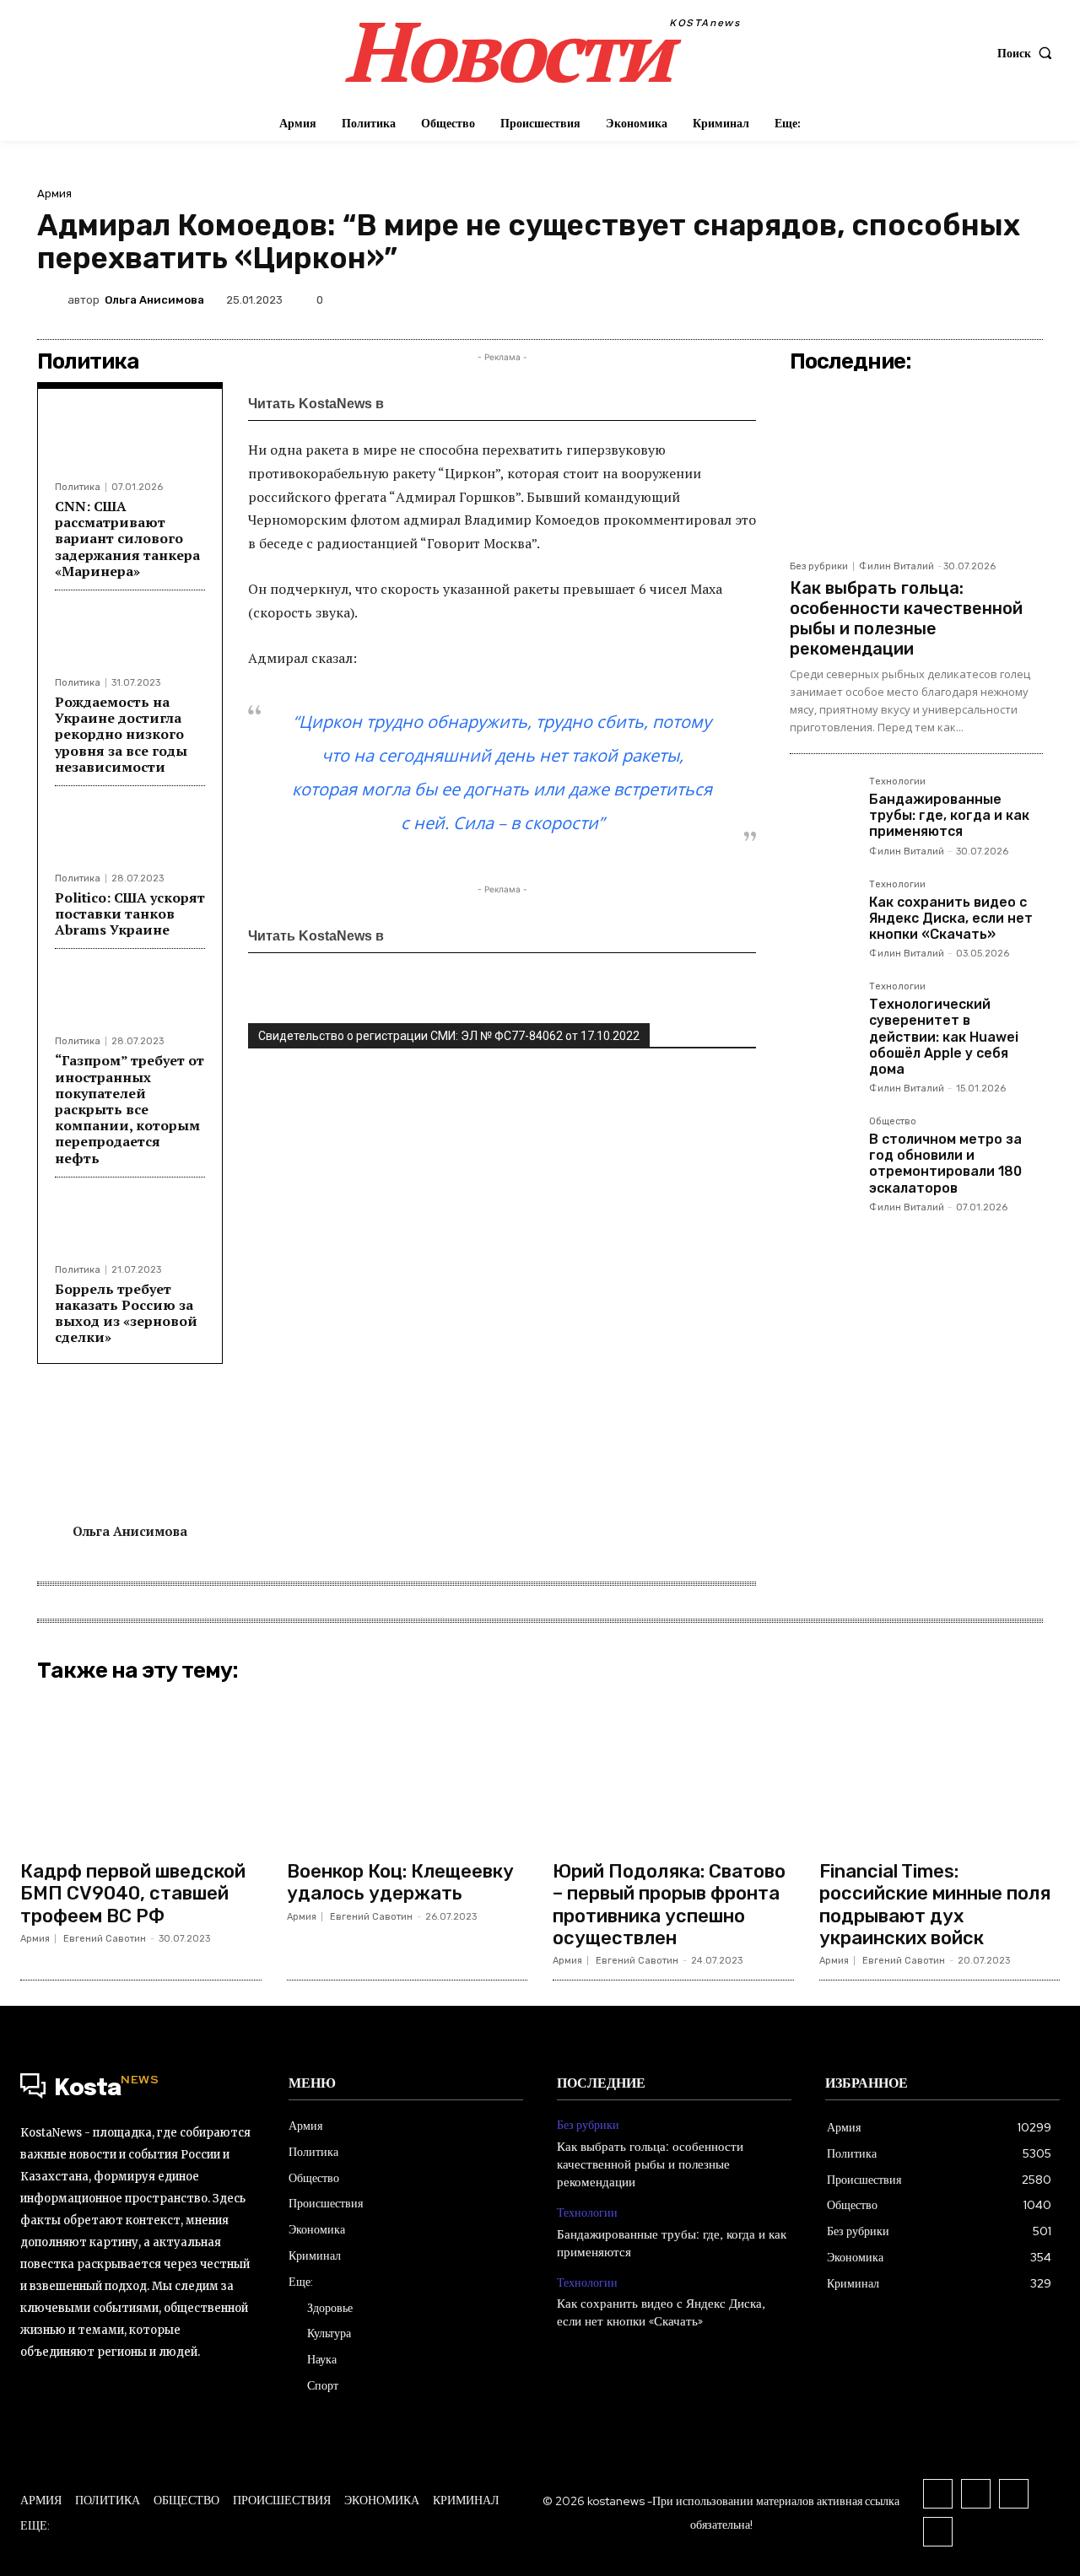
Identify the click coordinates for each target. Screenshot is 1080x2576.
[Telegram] (947, 299)
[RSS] (938, 2494)
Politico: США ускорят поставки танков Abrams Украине (130, 913)
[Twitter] (830, 299)
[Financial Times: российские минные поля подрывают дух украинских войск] (940, 1770)
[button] (1029, 53)
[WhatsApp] (908, 299)
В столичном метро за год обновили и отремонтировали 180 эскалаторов (945, 1164)
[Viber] (985, 299)
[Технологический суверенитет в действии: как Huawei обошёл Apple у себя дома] (823, 1015)
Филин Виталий (896, 566)
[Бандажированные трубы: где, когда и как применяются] (823, 810)
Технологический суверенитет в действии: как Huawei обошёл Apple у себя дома (944, 1037)
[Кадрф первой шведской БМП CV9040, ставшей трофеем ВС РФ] (141, 1770)
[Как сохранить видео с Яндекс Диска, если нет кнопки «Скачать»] (823, 913)
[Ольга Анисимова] (52, 299)
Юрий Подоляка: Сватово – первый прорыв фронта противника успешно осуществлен (669, 1905)
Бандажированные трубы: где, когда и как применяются (949, 815)
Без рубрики (819, 566)
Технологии (897, 782)
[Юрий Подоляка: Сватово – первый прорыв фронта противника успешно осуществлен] (673, 1770)
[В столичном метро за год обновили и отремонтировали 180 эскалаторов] (823, 1150)
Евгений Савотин (105, 1939)
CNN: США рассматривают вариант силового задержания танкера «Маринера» (127, 539)
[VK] (869, 299)
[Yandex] (938, 2532)
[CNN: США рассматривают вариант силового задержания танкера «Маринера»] (130, 443)
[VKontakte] (976, 2494)
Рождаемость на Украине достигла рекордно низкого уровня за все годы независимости (121, 734)
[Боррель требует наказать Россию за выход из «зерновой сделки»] (130, 1226)
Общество (893, 1122)
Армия (54, 194)
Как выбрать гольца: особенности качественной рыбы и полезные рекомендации (906, 618)
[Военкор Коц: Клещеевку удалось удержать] (408, 1770)
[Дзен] (513, 403)
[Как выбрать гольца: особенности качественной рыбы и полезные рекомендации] (916, 466)
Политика (78, 487)
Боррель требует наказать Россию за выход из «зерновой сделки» (126, 1313)
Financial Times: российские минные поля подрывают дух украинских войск (935, 1905)
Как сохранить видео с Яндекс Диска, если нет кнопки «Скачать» (951, 918)
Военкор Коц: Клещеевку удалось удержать (400, 1882)
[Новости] (439, 403)
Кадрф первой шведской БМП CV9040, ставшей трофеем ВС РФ (133, 1894)
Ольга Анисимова (154, 300)
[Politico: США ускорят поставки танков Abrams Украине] (130, 835)
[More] (1025, 299)
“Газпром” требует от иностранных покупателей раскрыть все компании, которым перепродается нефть (130, 1109)
